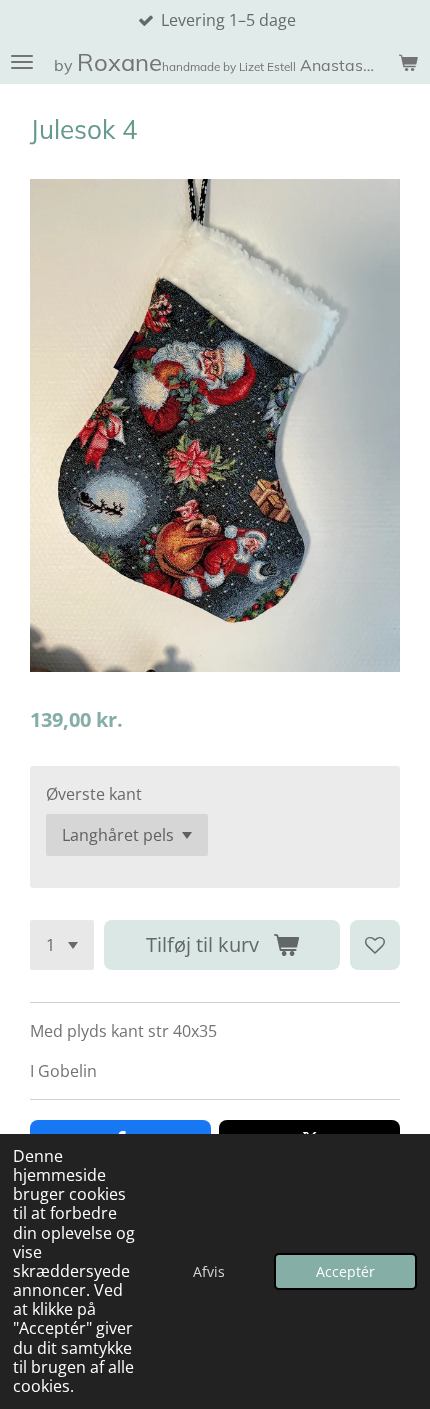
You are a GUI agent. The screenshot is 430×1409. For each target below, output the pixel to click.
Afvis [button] (209, 1271)
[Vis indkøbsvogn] (408, 62)
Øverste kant (94, 794)
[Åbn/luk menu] (22, 62)
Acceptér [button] (345, 1271)
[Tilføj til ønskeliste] (375, 945)
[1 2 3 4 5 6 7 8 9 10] (62, 945)
